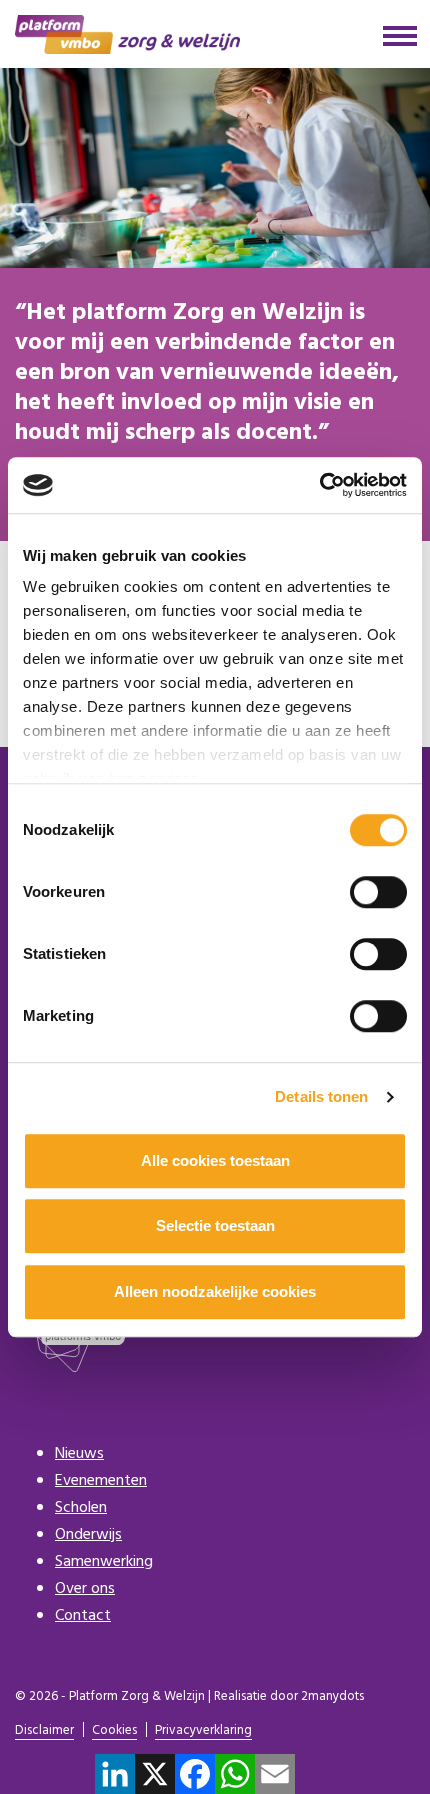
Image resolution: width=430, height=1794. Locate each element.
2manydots (332, 1696)
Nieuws (79, 1454)
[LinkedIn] (115, 1774)
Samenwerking (104, 1562)
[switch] (378, 892)
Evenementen (101, 1481)
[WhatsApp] (235, 1774)
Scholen (81, 1508)
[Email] (275, 1774)
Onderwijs (88, 1535)
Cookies (114, 1731)
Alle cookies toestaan (215, 1160)
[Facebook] (195, 1774)
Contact (83, 1616)
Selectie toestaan (215, 1225)
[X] (155, 1774)
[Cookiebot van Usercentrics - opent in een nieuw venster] (319, 485)
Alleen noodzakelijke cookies (215, 1291)
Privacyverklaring (203, 1731)
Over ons (85, 1589)
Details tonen (321, 1096)
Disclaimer (44, 1731)
